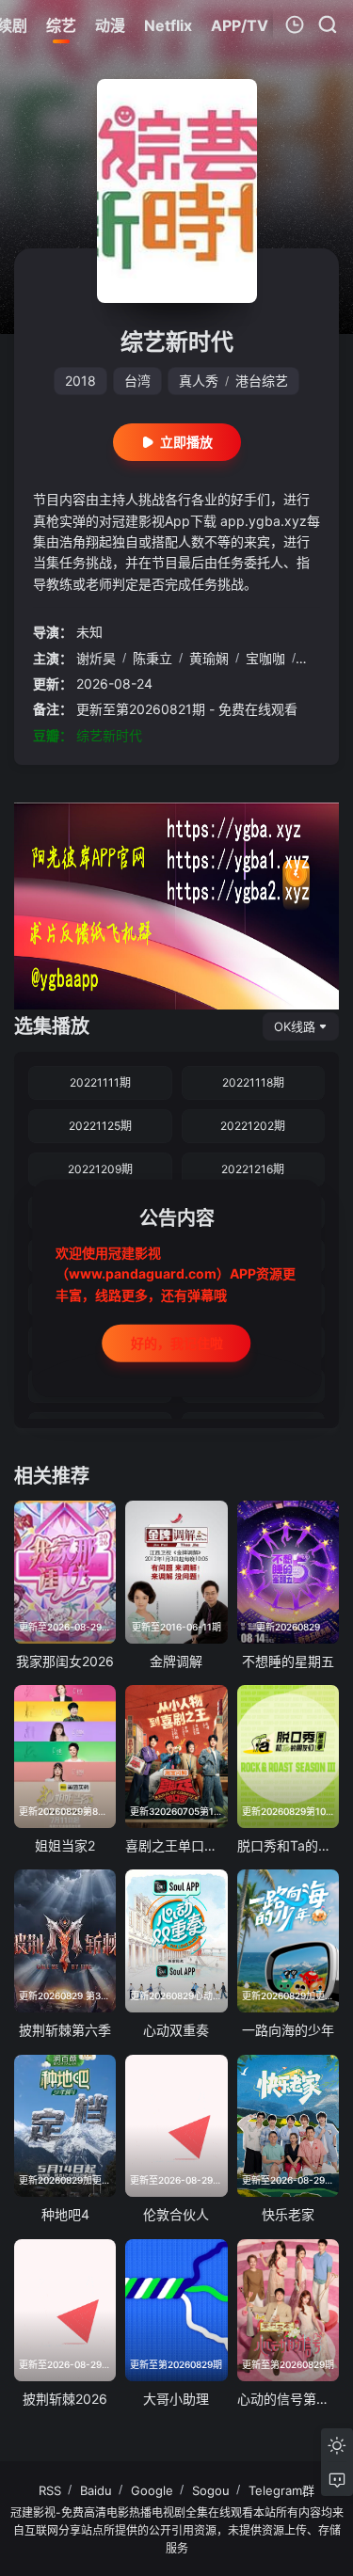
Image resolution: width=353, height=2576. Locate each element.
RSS (50, 2490)
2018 (80, 381)
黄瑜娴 (209, 658)
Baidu (96, 2490)
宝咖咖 (265, 658)
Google (152, 2490)
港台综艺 (262, 381)
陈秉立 (152, 658)
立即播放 (186, 442)
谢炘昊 (96, 658)
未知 (89, 632)
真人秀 (199, 381)
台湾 (137, 381)
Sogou (211, 2490)
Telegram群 (281, 2490)
